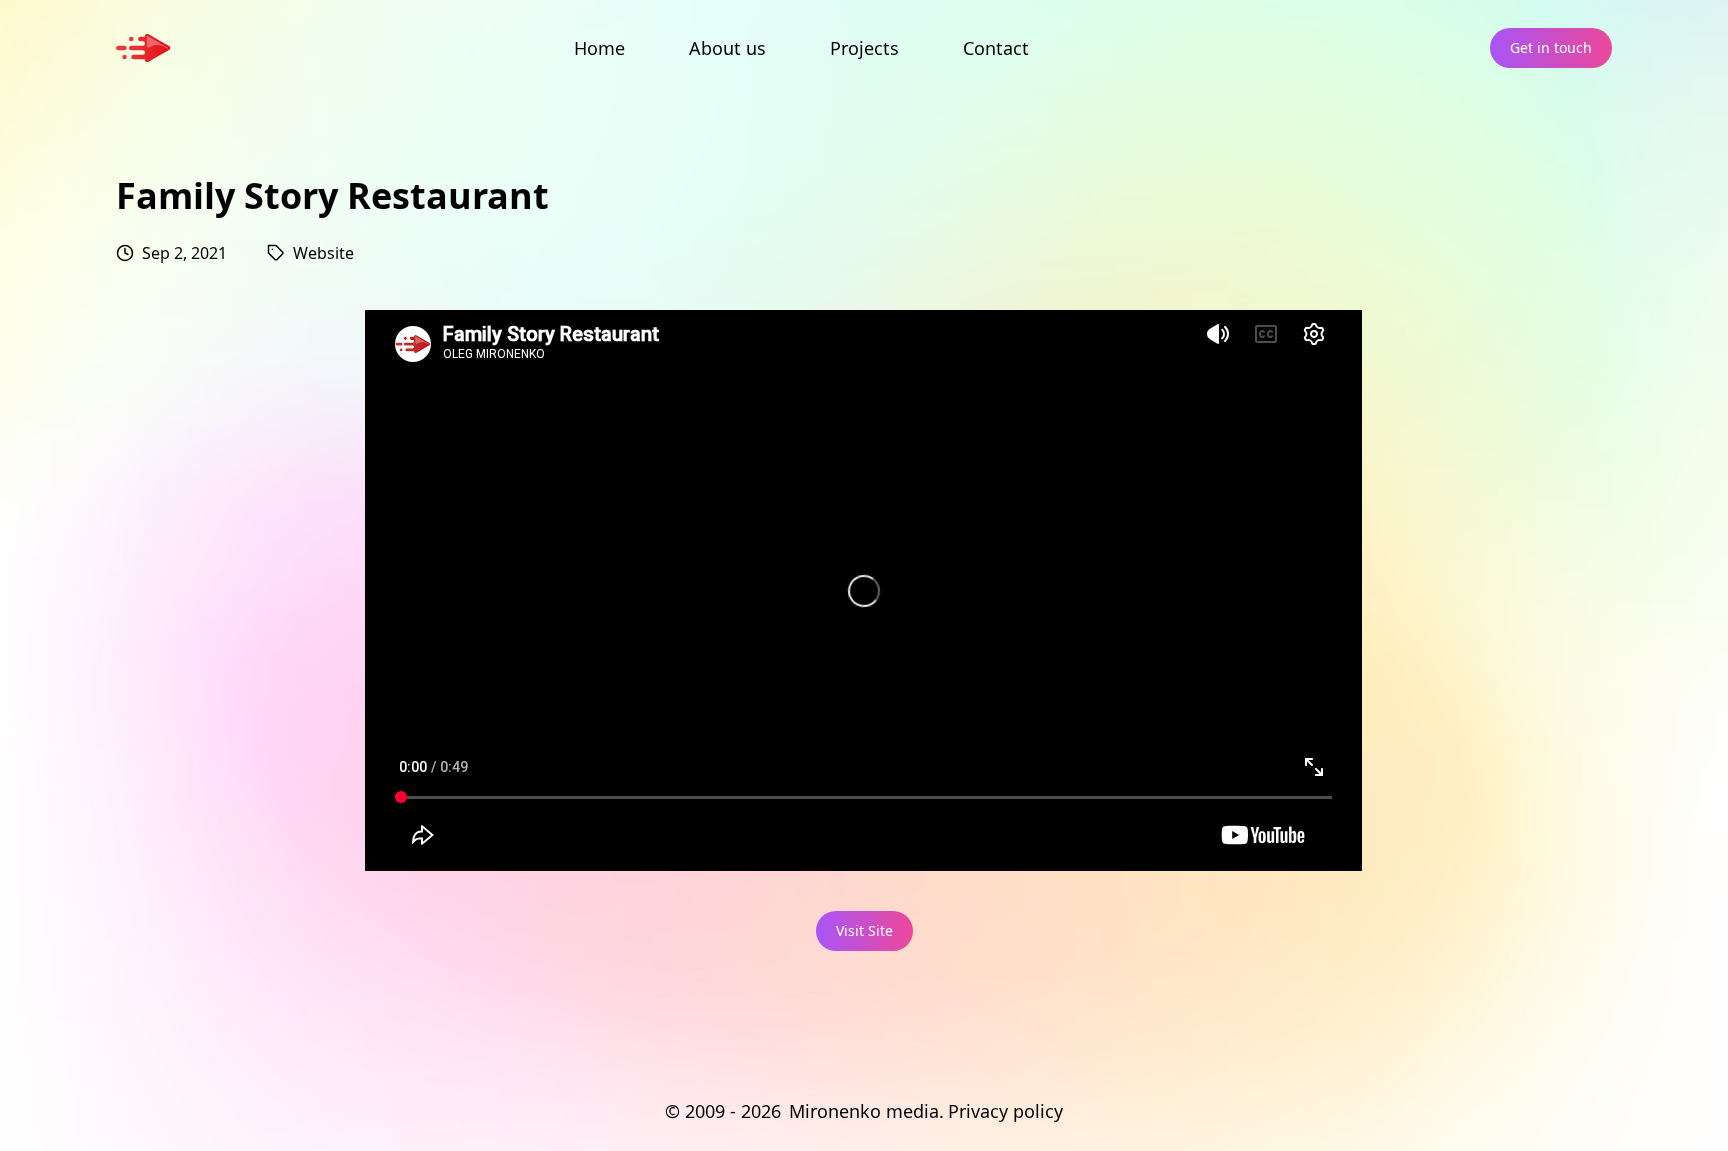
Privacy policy (1005, 1111)
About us (727, 48)
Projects (864, 48)
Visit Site (864, 930)
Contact (996, 48)
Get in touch (1551, 47)
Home (599, 48)
